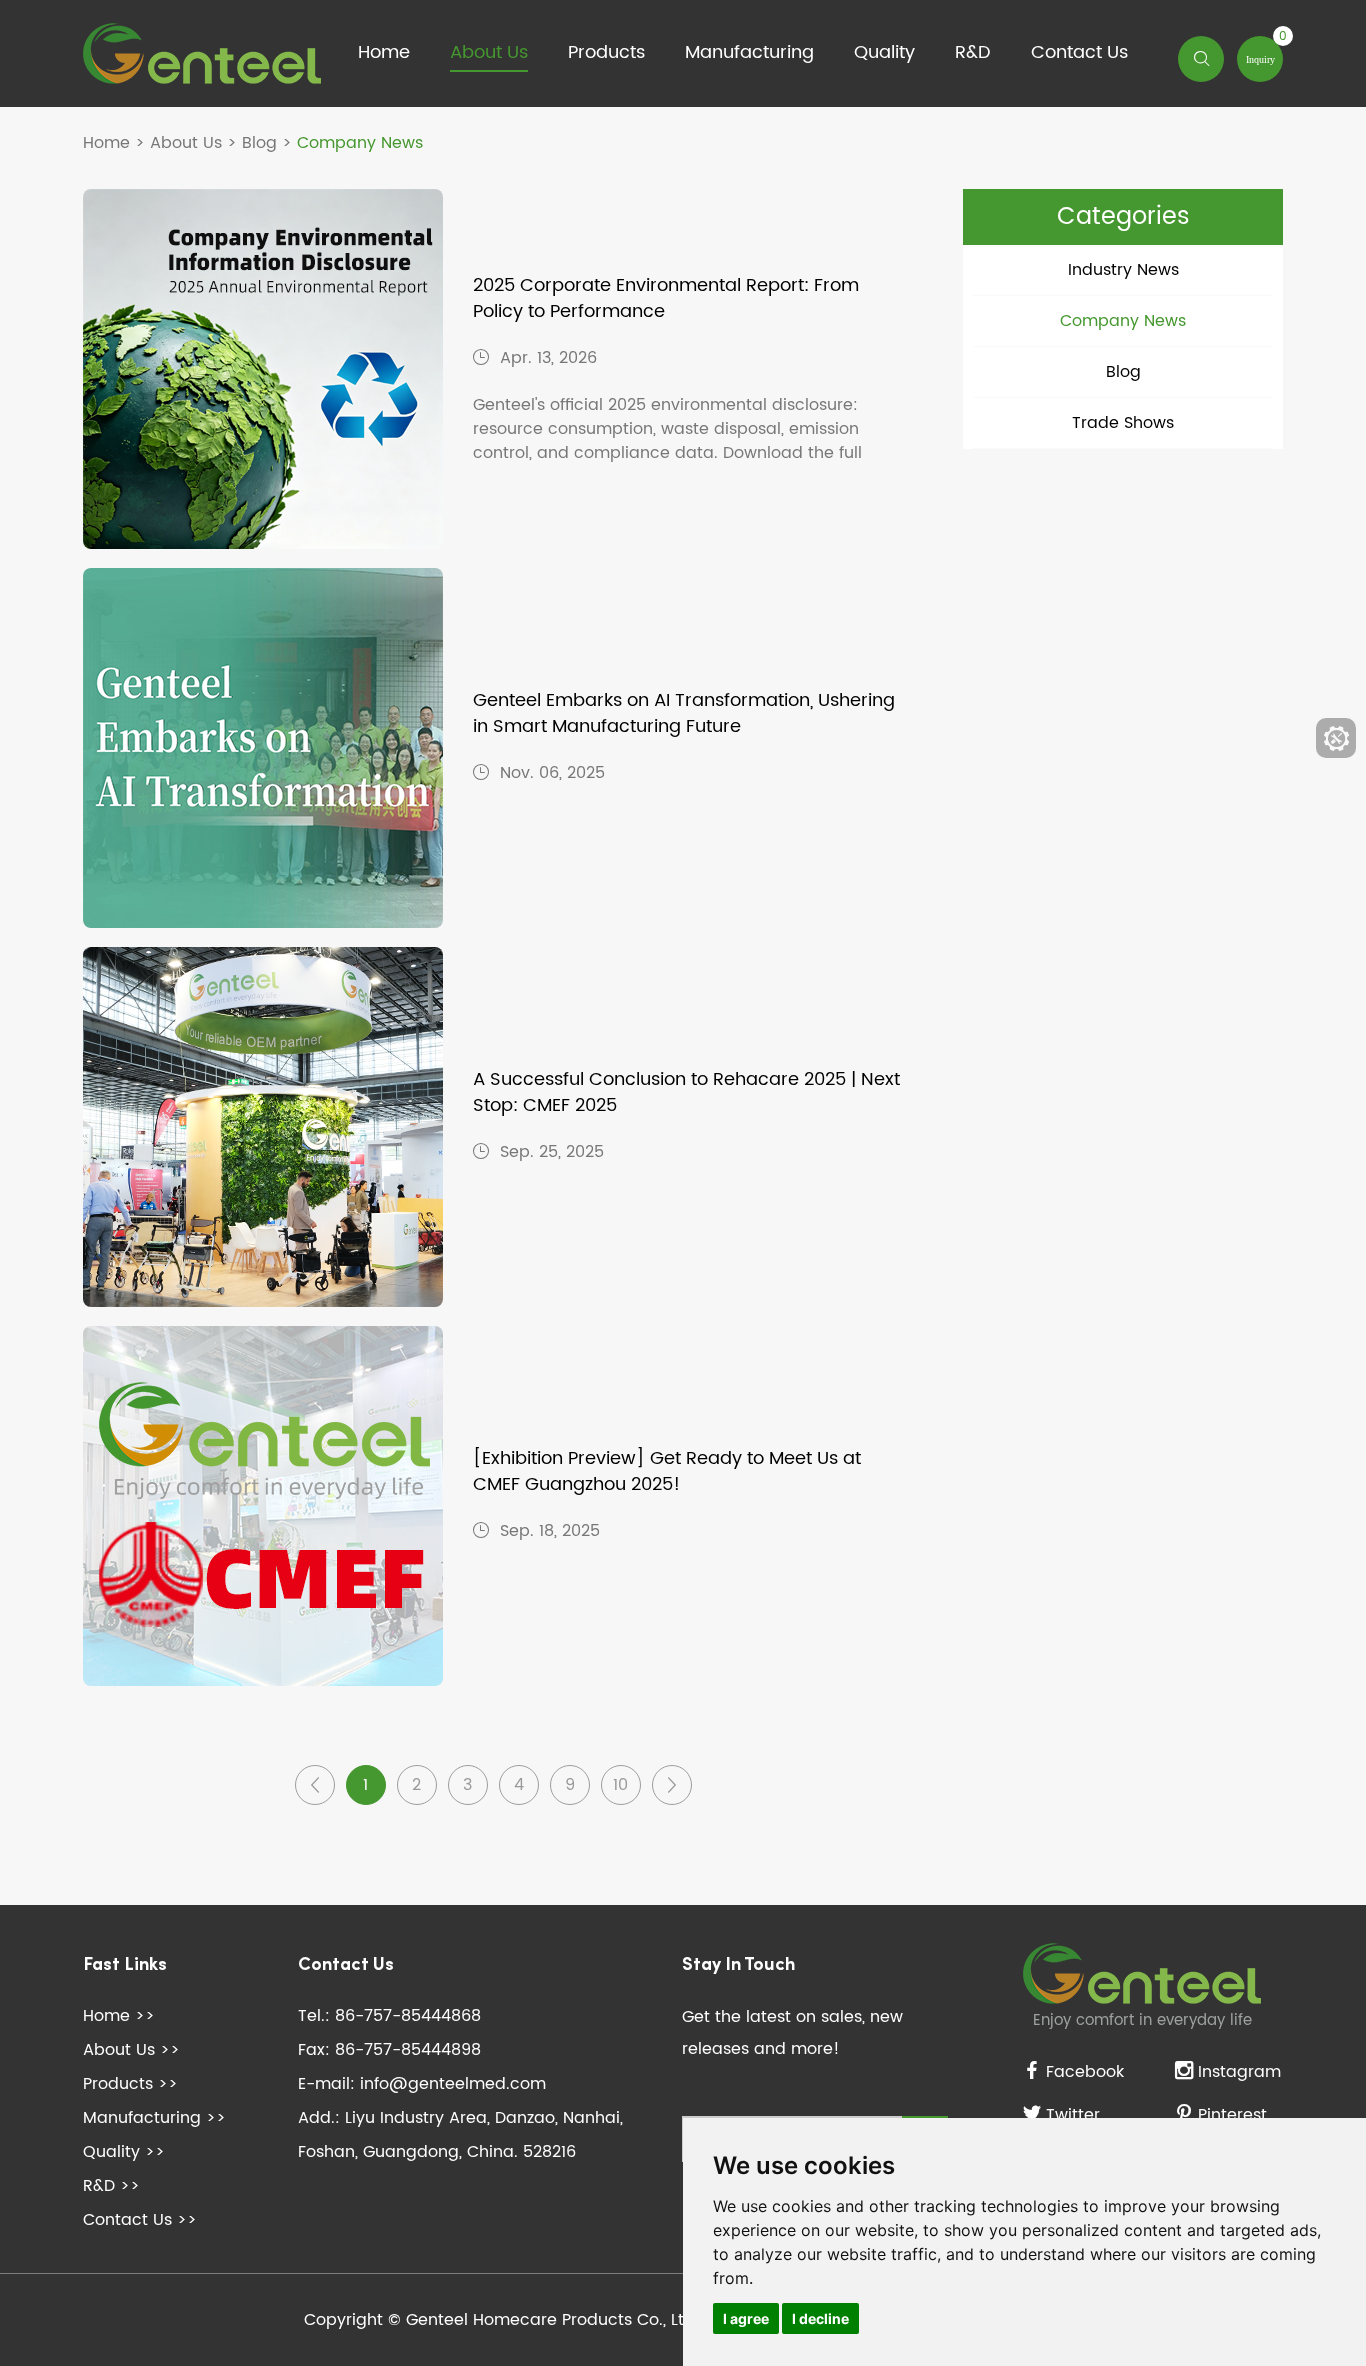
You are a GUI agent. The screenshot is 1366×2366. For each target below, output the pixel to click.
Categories (1123, 217)
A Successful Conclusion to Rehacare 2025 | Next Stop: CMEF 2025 (686, 1093)
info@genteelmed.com (453, 2084)
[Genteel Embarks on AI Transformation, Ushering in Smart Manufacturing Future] (263, 748)
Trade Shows (1123, 423)
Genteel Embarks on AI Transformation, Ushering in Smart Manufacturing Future (684, 714)
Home (384, 53)
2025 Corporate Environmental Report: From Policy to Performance (666, 299)
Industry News (1123, 270)
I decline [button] (820, 2318)
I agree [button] (746, 2318)
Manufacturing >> (154, 2118)
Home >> (119, 2016)
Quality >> (124, 2152)
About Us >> (131, 2050)
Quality (884, 53)
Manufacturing (749, 53)
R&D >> (111, 2186)
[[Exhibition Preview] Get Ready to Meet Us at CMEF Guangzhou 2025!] (263, 1506)
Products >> (130, 2084)
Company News (1123, 321)
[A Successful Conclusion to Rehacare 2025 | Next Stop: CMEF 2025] (263, 1127)
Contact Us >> (140, 2220)
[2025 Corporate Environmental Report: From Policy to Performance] (263, 369)
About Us (489, 53)
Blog (259, 143)
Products (606, 53)
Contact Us (1079, 53)
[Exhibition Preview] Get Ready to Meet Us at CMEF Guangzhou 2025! (667, 1472)
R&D (973, 53)
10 (620, 1785)
